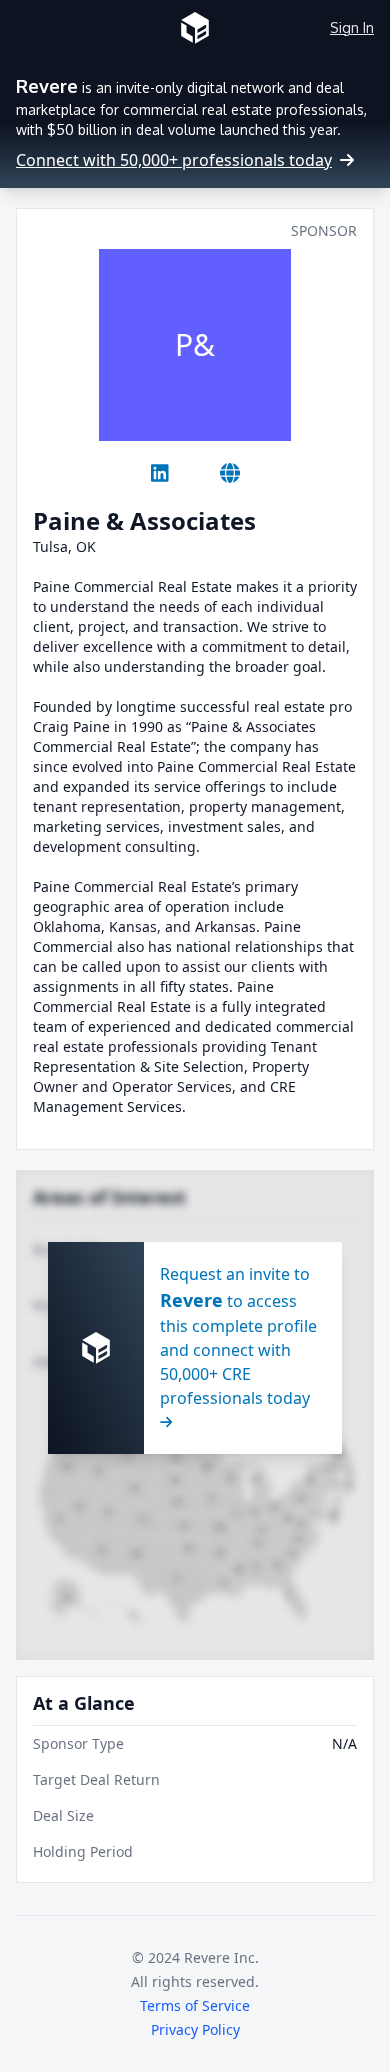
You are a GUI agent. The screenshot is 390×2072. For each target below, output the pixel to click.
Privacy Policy (195, 2029)
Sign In (352, 27)
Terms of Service (195, 2005)
